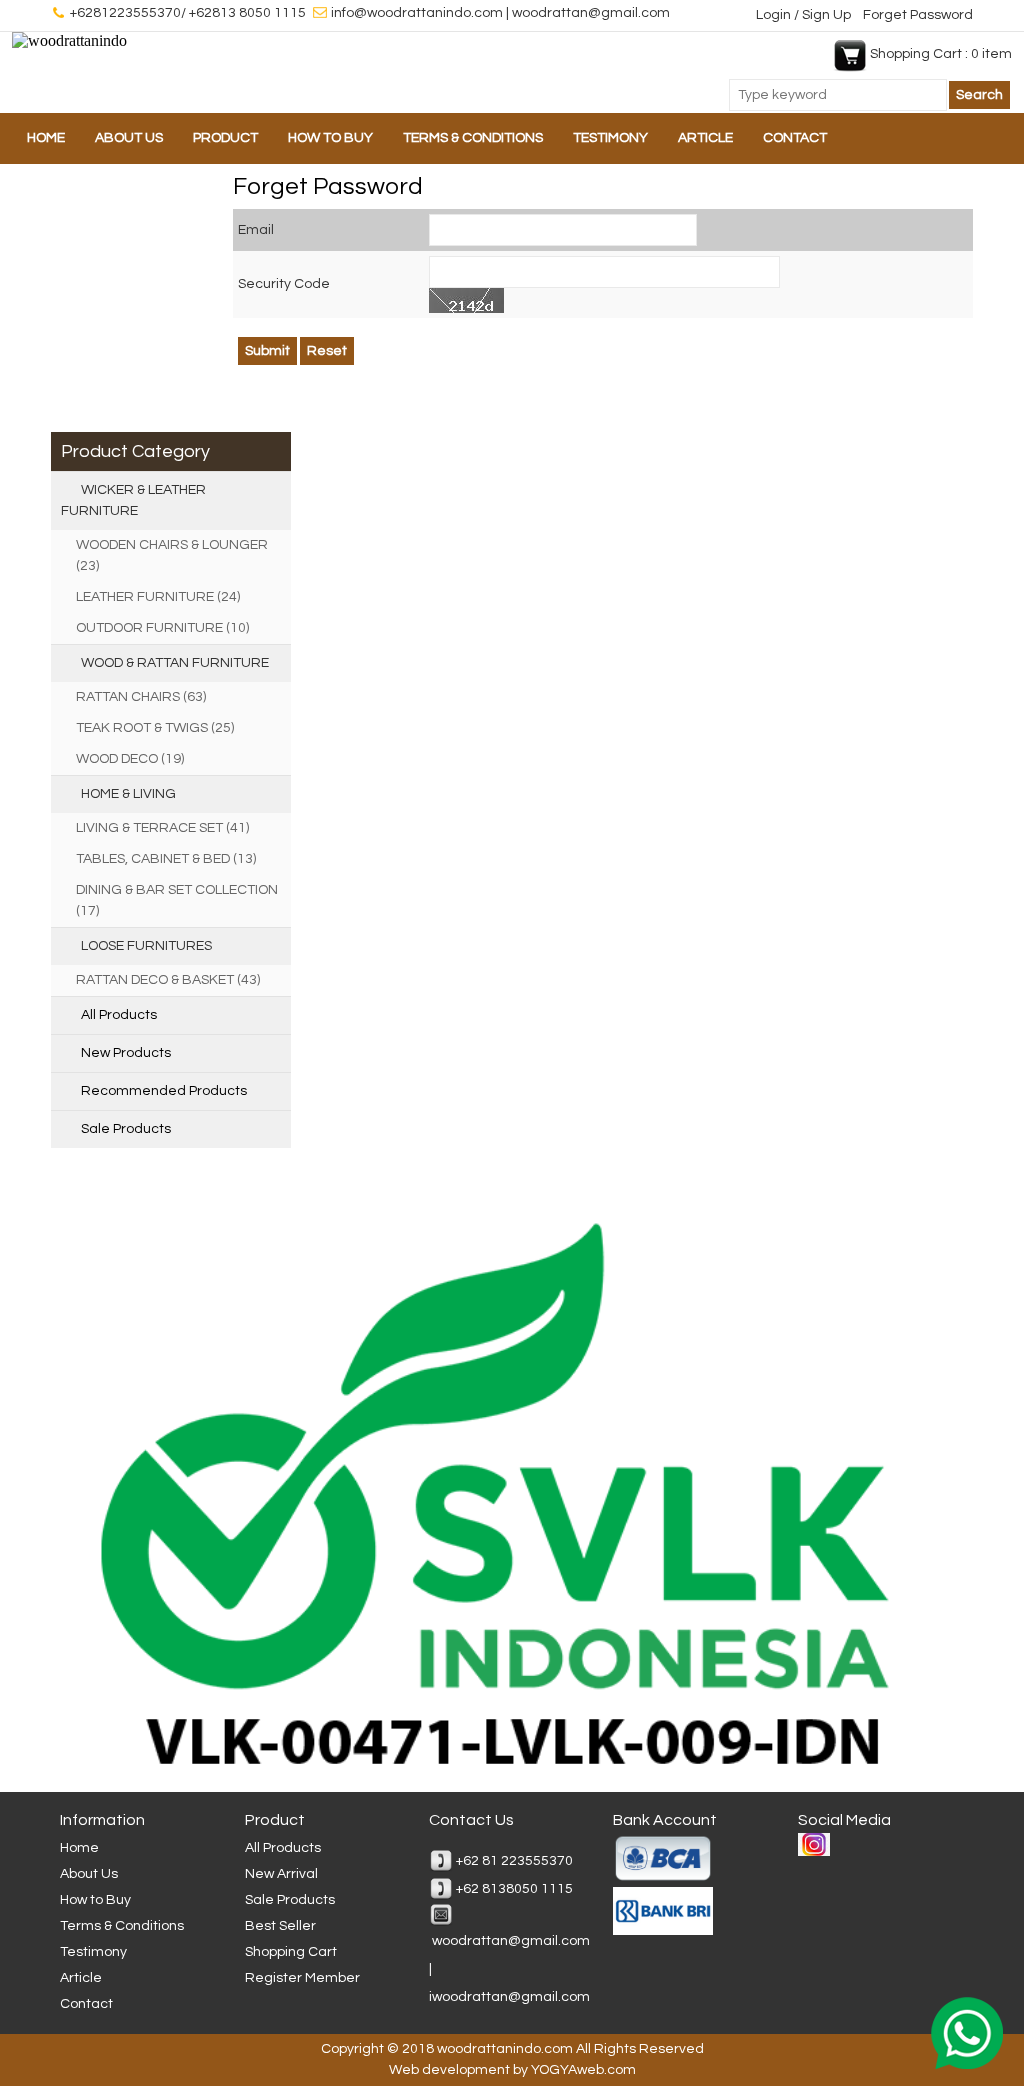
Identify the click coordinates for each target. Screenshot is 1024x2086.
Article (705, 138)
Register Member (302, 1978)
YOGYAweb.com (583, 2070)
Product (225, 138)
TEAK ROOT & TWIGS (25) (155, 728)
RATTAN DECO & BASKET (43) (168, 980)
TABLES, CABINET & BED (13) (166, 859)
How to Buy (330, 138)
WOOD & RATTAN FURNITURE (175, 663)
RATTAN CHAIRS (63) (141, 697)
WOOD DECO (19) (130, 759)
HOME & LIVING (128, 794)
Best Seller (280, 1926)
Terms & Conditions (473, 138)
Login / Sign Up (805, 15)
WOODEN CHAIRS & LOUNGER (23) (172, 555)
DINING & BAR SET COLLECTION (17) (177, 900)
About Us (129, 138)
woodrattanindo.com (505, 2049)
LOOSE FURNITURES (146, 946)
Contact (795, 138)
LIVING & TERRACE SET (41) (162, 828)
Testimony (610, 138)
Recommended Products (164, 1091)
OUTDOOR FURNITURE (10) (162, 628)
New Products (126, 1053)
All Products (119, 1015)
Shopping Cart (291, 1952)
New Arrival (281, 1874)
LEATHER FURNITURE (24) (158, 597)
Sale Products (126, 1129)
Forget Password (918, 15)
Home (46, 138)
